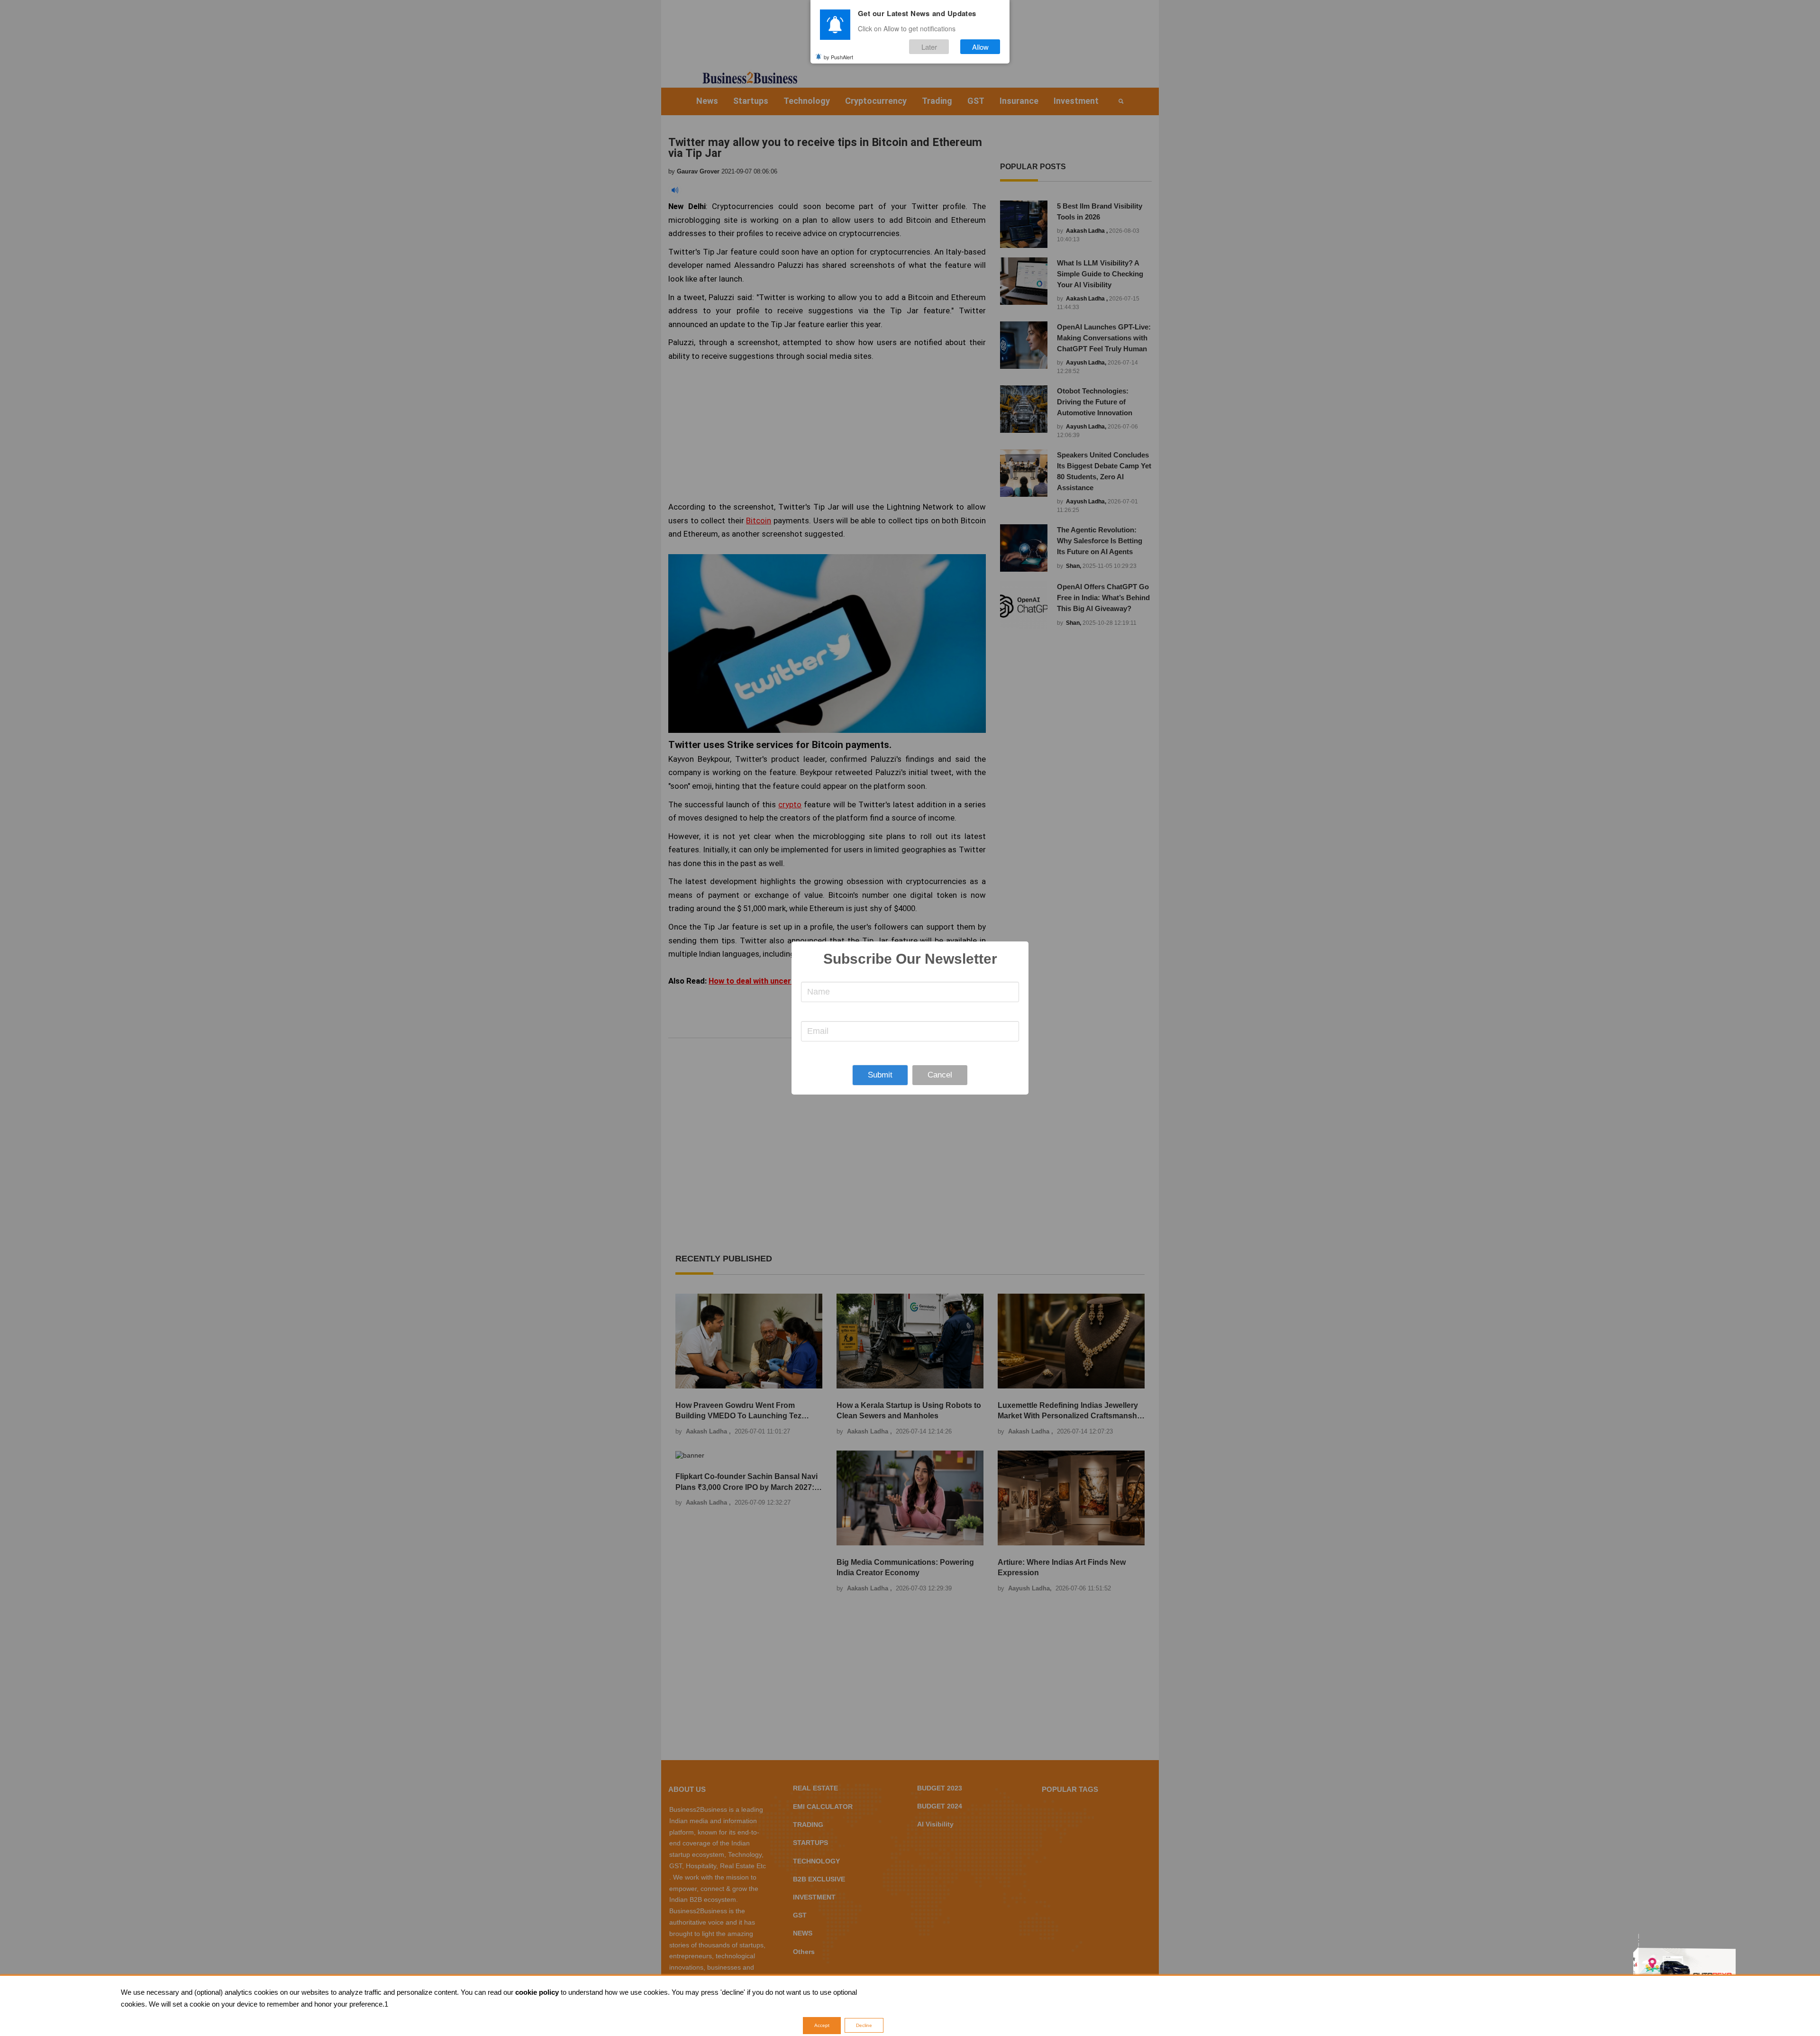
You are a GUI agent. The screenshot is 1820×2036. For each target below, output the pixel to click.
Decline (864, 2025)
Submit (880, 1075)
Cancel (940, 1075)
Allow (980, 47)
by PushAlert (838, 56)
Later (929, 47)
